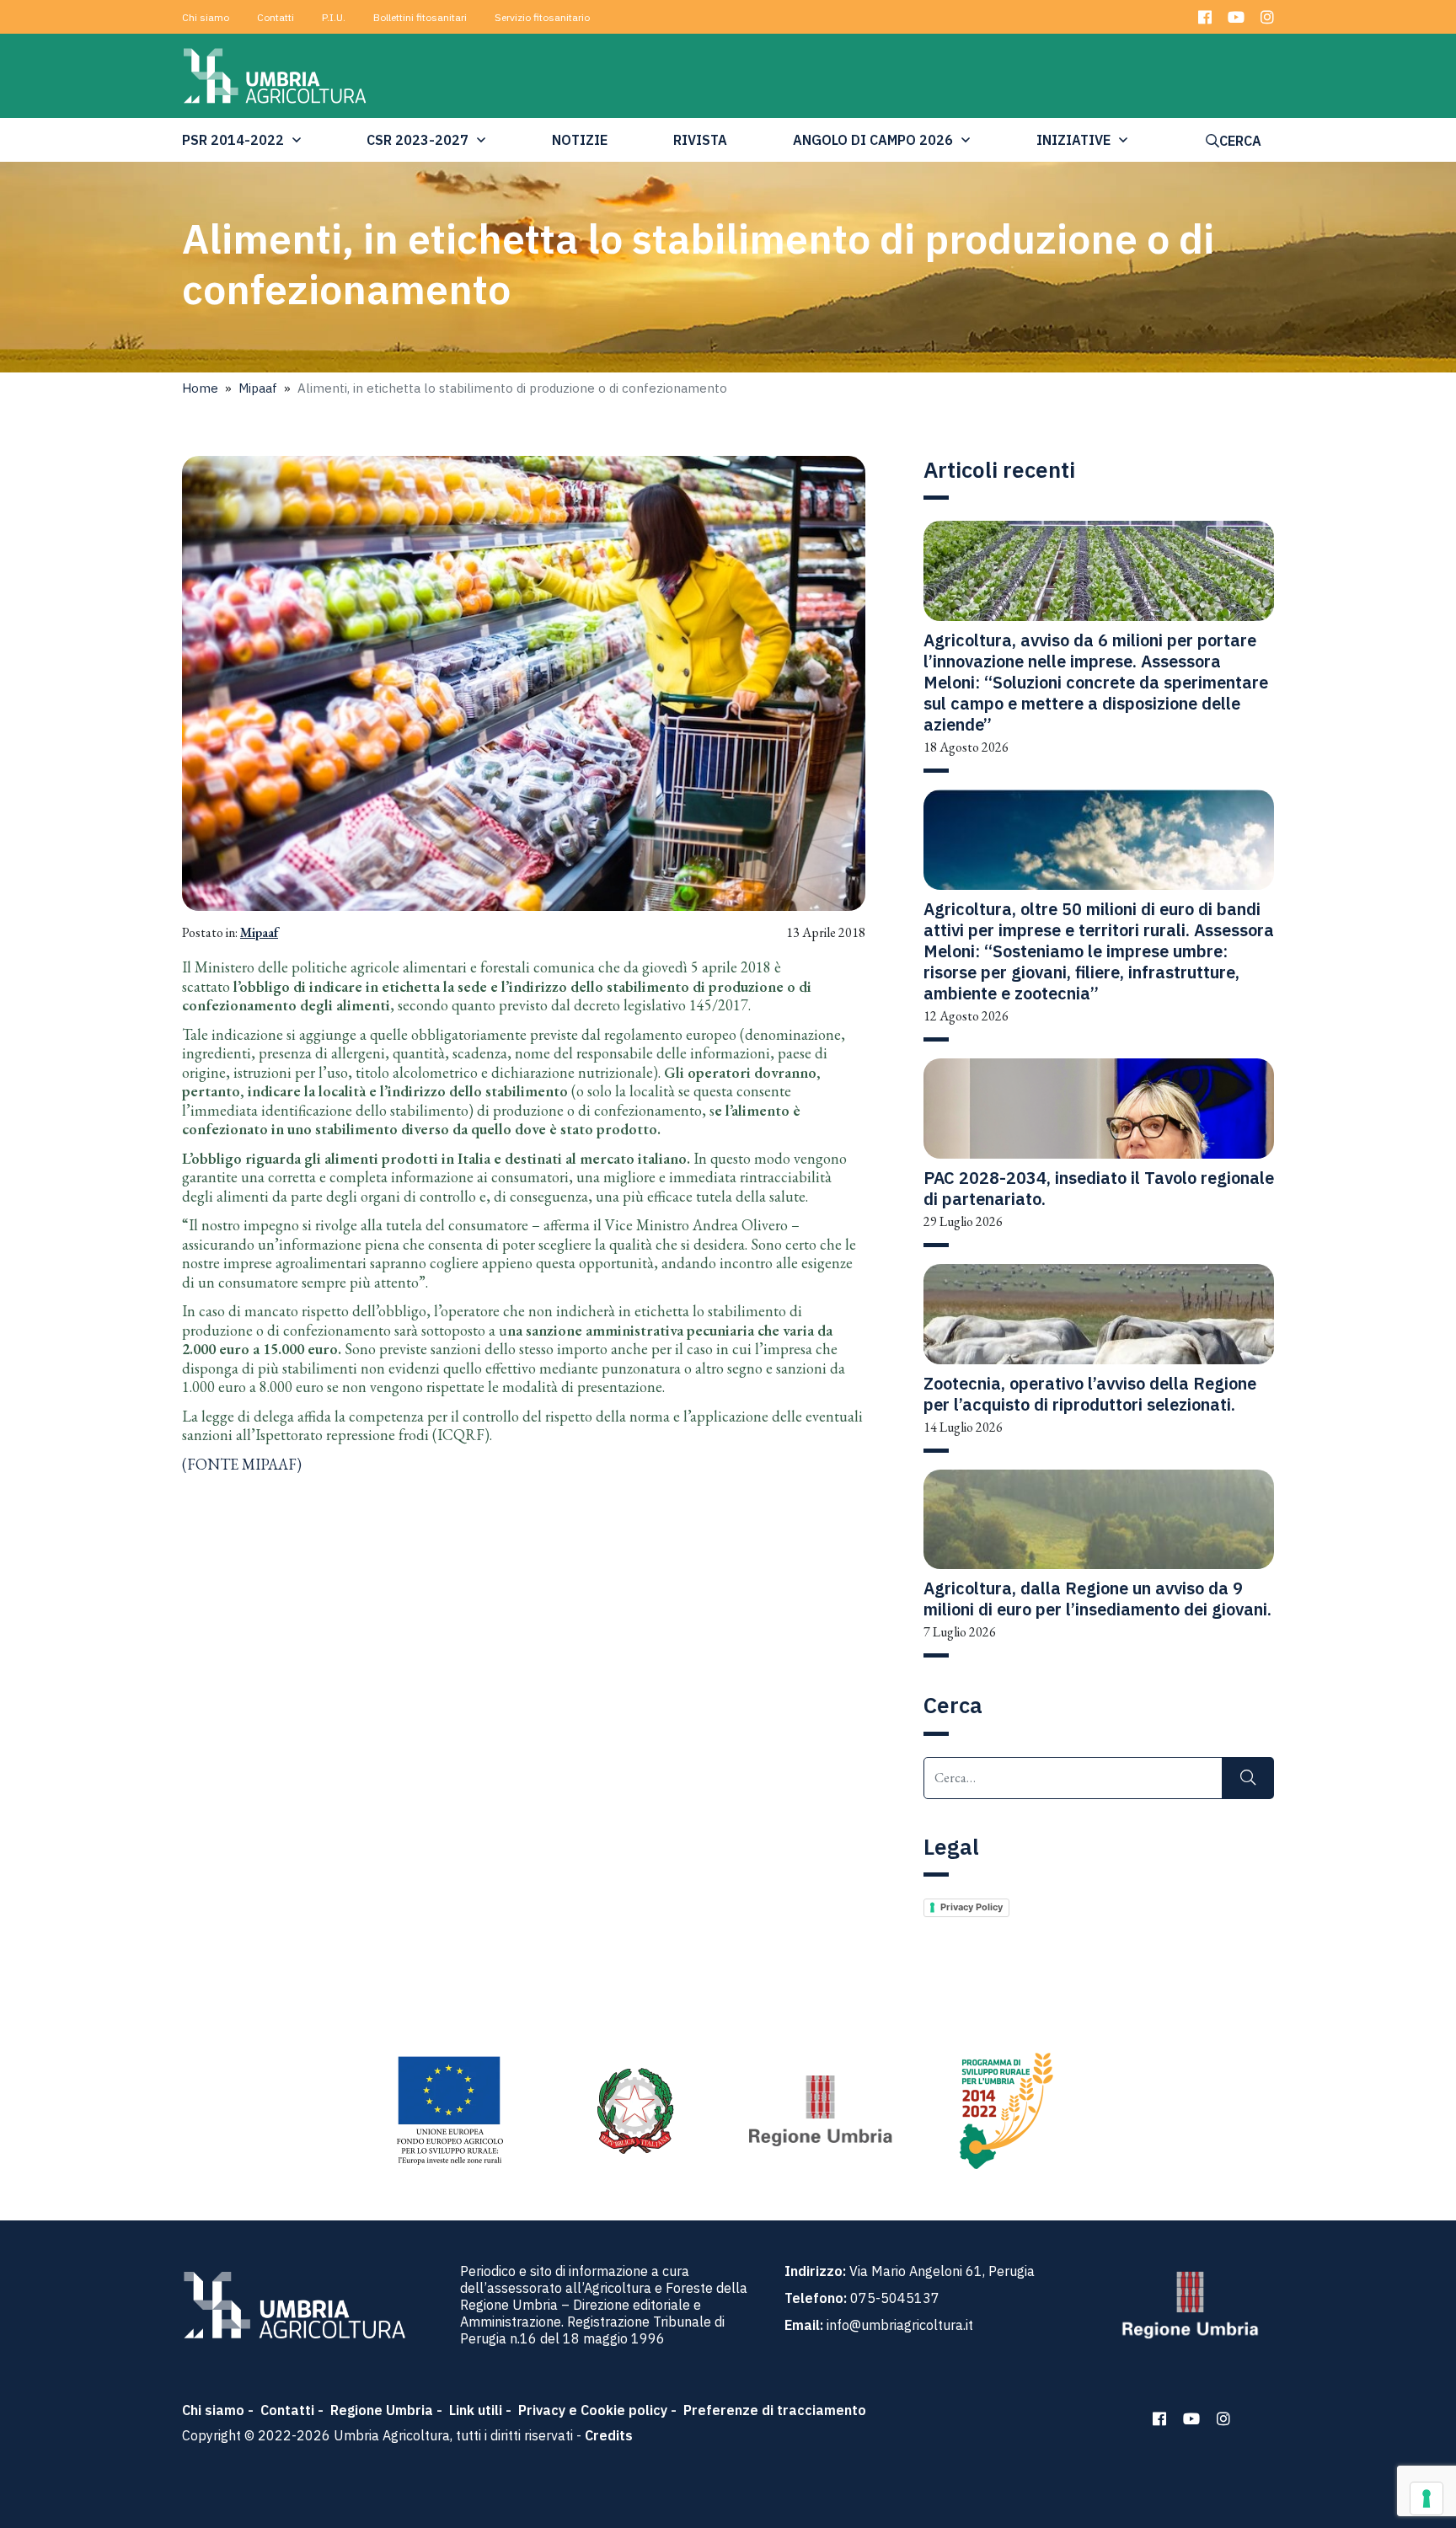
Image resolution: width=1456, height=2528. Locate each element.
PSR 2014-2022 (233, 140)
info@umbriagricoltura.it (900, 2325)
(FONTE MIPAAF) (242, 1464)
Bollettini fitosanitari (420, 17)
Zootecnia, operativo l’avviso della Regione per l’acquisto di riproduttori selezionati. (1090, 1394)
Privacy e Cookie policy (593, 2410)
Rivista (700, 140)
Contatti (276, 17)
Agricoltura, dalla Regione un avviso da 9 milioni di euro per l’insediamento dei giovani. (1097, 1599)
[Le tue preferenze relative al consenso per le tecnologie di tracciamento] (1427, 2499)
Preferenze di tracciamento (775, 2410)
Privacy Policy (972, 1907)
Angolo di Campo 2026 (873, 140)
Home (200, 388)
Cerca (1240, 141)
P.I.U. (334, 17)
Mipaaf (258, 388)
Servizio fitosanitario (542, 17)
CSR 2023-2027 (418, 140)
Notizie (580, 140)
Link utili (476, 2410)
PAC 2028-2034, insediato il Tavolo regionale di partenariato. (1099, 1188)
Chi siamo (206, 17)
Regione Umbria (382, 2410)
